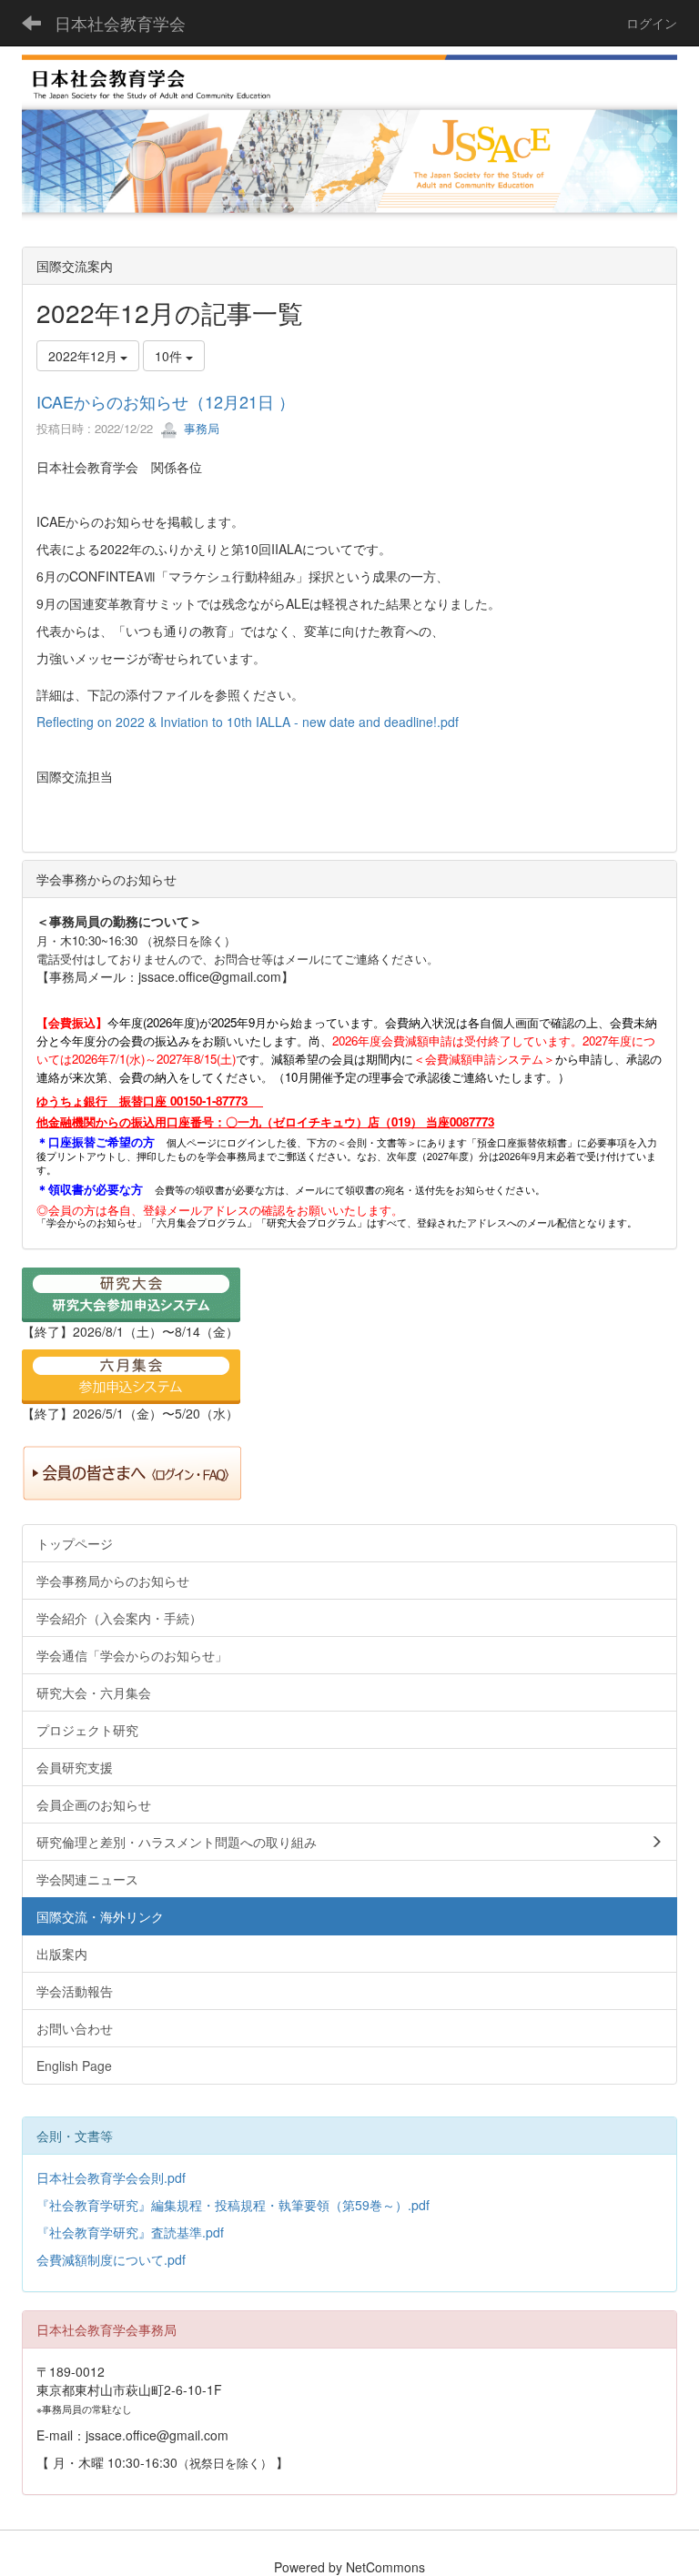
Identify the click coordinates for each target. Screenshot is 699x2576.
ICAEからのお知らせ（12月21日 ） (166, 401)
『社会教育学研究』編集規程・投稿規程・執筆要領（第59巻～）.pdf (233, 2205)
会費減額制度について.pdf (111, 2259)
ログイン (652, 23)
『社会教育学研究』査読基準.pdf (130, 2232)
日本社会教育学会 (120, 23)
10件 (170, 356)
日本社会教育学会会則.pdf (111, 2177)
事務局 (200, 428)
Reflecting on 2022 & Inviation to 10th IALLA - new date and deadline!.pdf (248, 722)
